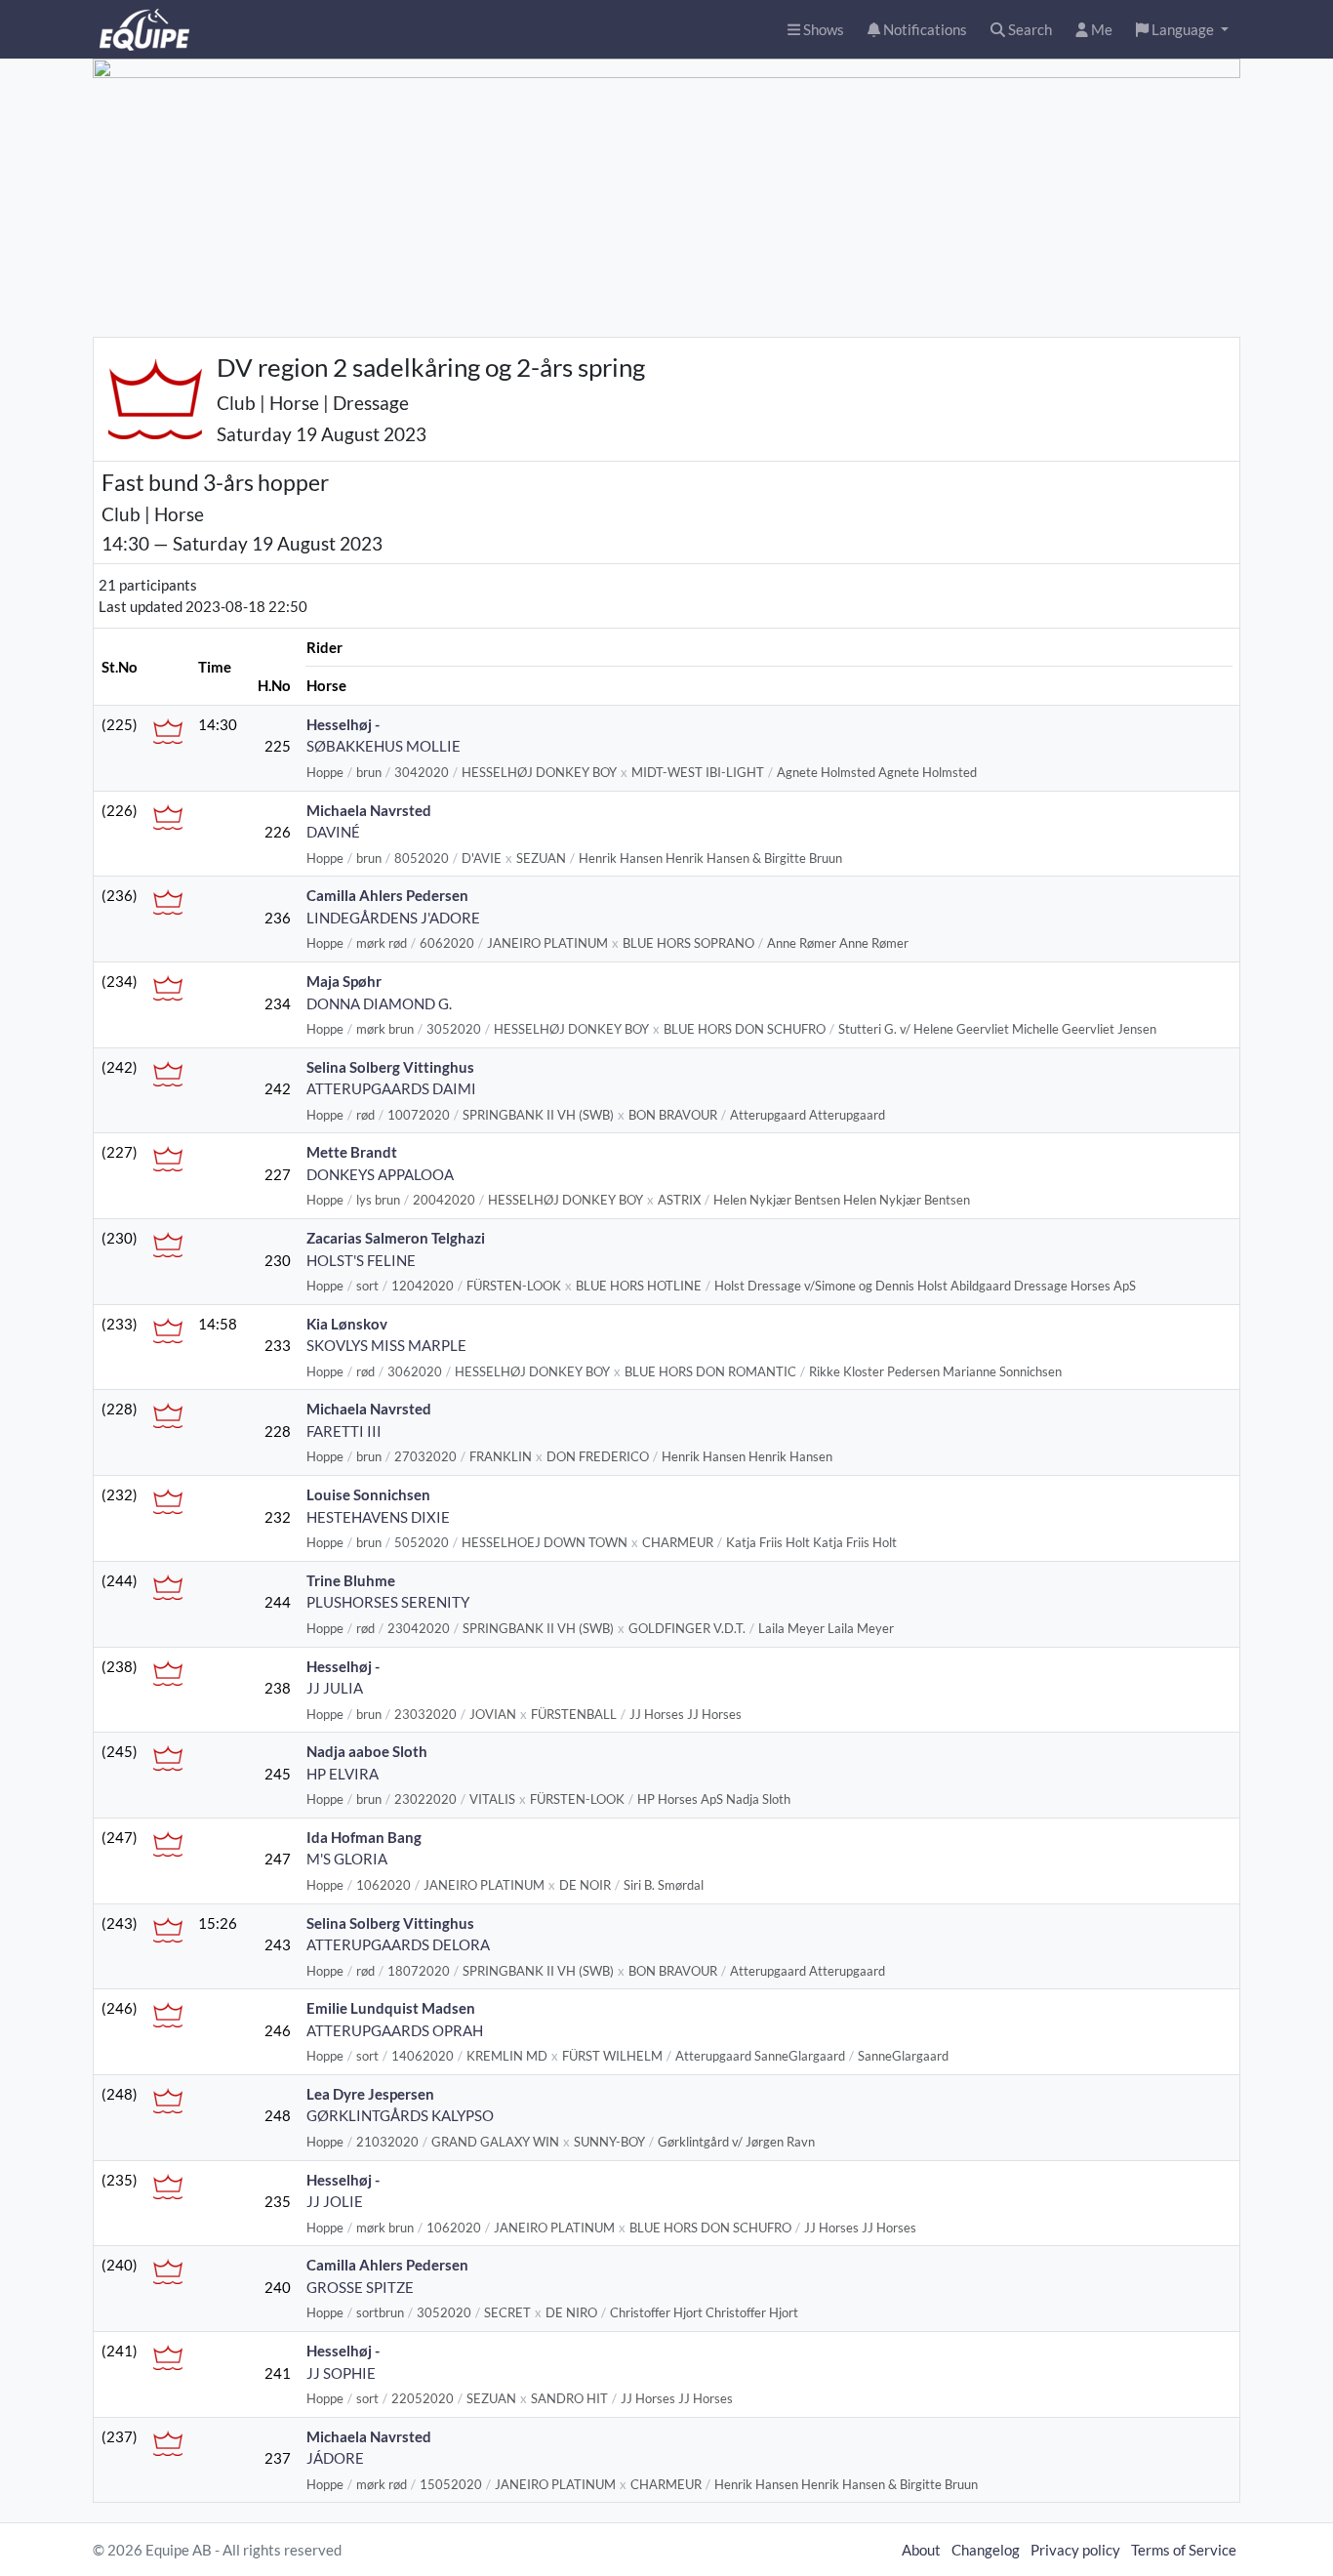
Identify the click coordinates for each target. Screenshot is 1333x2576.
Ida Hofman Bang (364, 1837)
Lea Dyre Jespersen (370, 2094)
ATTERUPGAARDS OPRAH (395, 2030)
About (921, 2550)
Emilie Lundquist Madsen (391, 2008)
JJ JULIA (335, 1688)
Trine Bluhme (351, 1580)
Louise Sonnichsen (368, 1494)
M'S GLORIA (347, 1859)
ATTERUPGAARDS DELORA (398, 1944)
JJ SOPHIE (341, 2373)
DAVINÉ (333, 832)
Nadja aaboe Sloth (367, 1751)
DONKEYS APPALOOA (380, 1174)
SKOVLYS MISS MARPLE (386, 1345)
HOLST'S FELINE (361, 1260)
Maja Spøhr (344, 981)
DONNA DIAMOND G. (379, 1003)
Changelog (986, 2550)
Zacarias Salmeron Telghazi (396, 1238)
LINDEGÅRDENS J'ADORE (393, 918)
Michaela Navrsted (369, 810)
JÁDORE (335, 2458)
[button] (1182, 30)
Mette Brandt (352, 1152)
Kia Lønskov (347, 1324)
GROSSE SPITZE (360, 2287)
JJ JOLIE (335, 2201)
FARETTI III (344, 1431)
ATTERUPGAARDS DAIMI (391, 1088)
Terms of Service (1184, 2550)
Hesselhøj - (343, 724)
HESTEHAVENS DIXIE (378, 1517)
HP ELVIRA (343, 1774)
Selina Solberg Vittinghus (390, 1067)
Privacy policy (1075, 2550)
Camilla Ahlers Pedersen (387, 895)
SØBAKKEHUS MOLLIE (384, 746)
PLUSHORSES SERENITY (388, 1602)
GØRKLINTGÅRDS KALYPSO (400, 2115)
